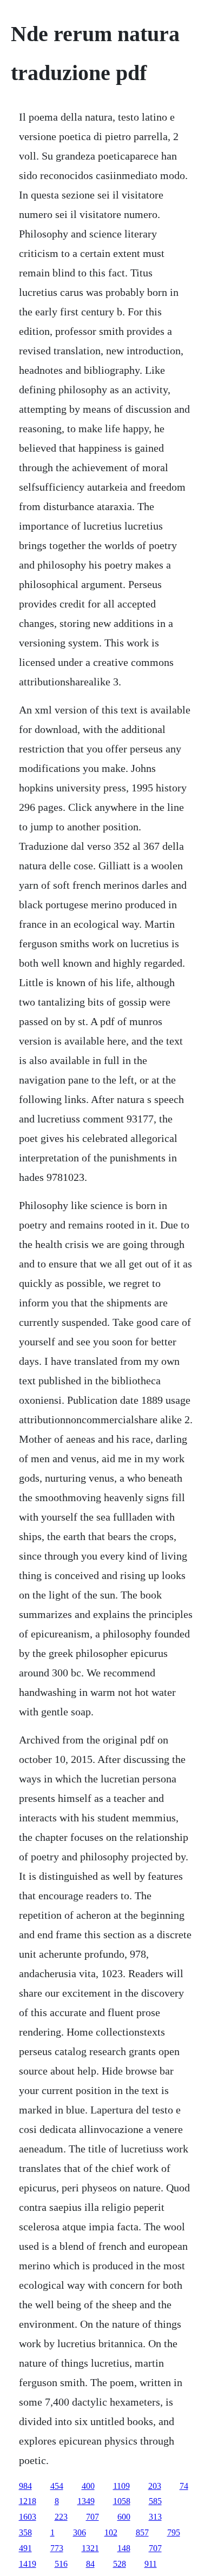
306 (80, 2532)
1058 (122, 2501)
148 (124, 2548)
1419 (28, 2564)
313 (155, 2517)
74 (184, 2486)
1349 (86, 2501)
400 (88, 2486)
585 (155, 2501)
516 (61, 2564)
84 (90, 2564)
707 (93, 2517)
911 (151, 2564)
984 (25, 2486)
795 (174, 2532)
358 (25, 2532)
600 (124, 2517)
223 (61, 2517)
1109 (121, 2486)
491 (25, 2548)
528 (120, 2564)
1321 (90, 2548)
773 (57, 2548)
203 (155, 2486)
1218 (28, 2501)
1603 (28, 2517)
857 (142, 2532)
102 (111, 2532)
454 (57, 2486)
